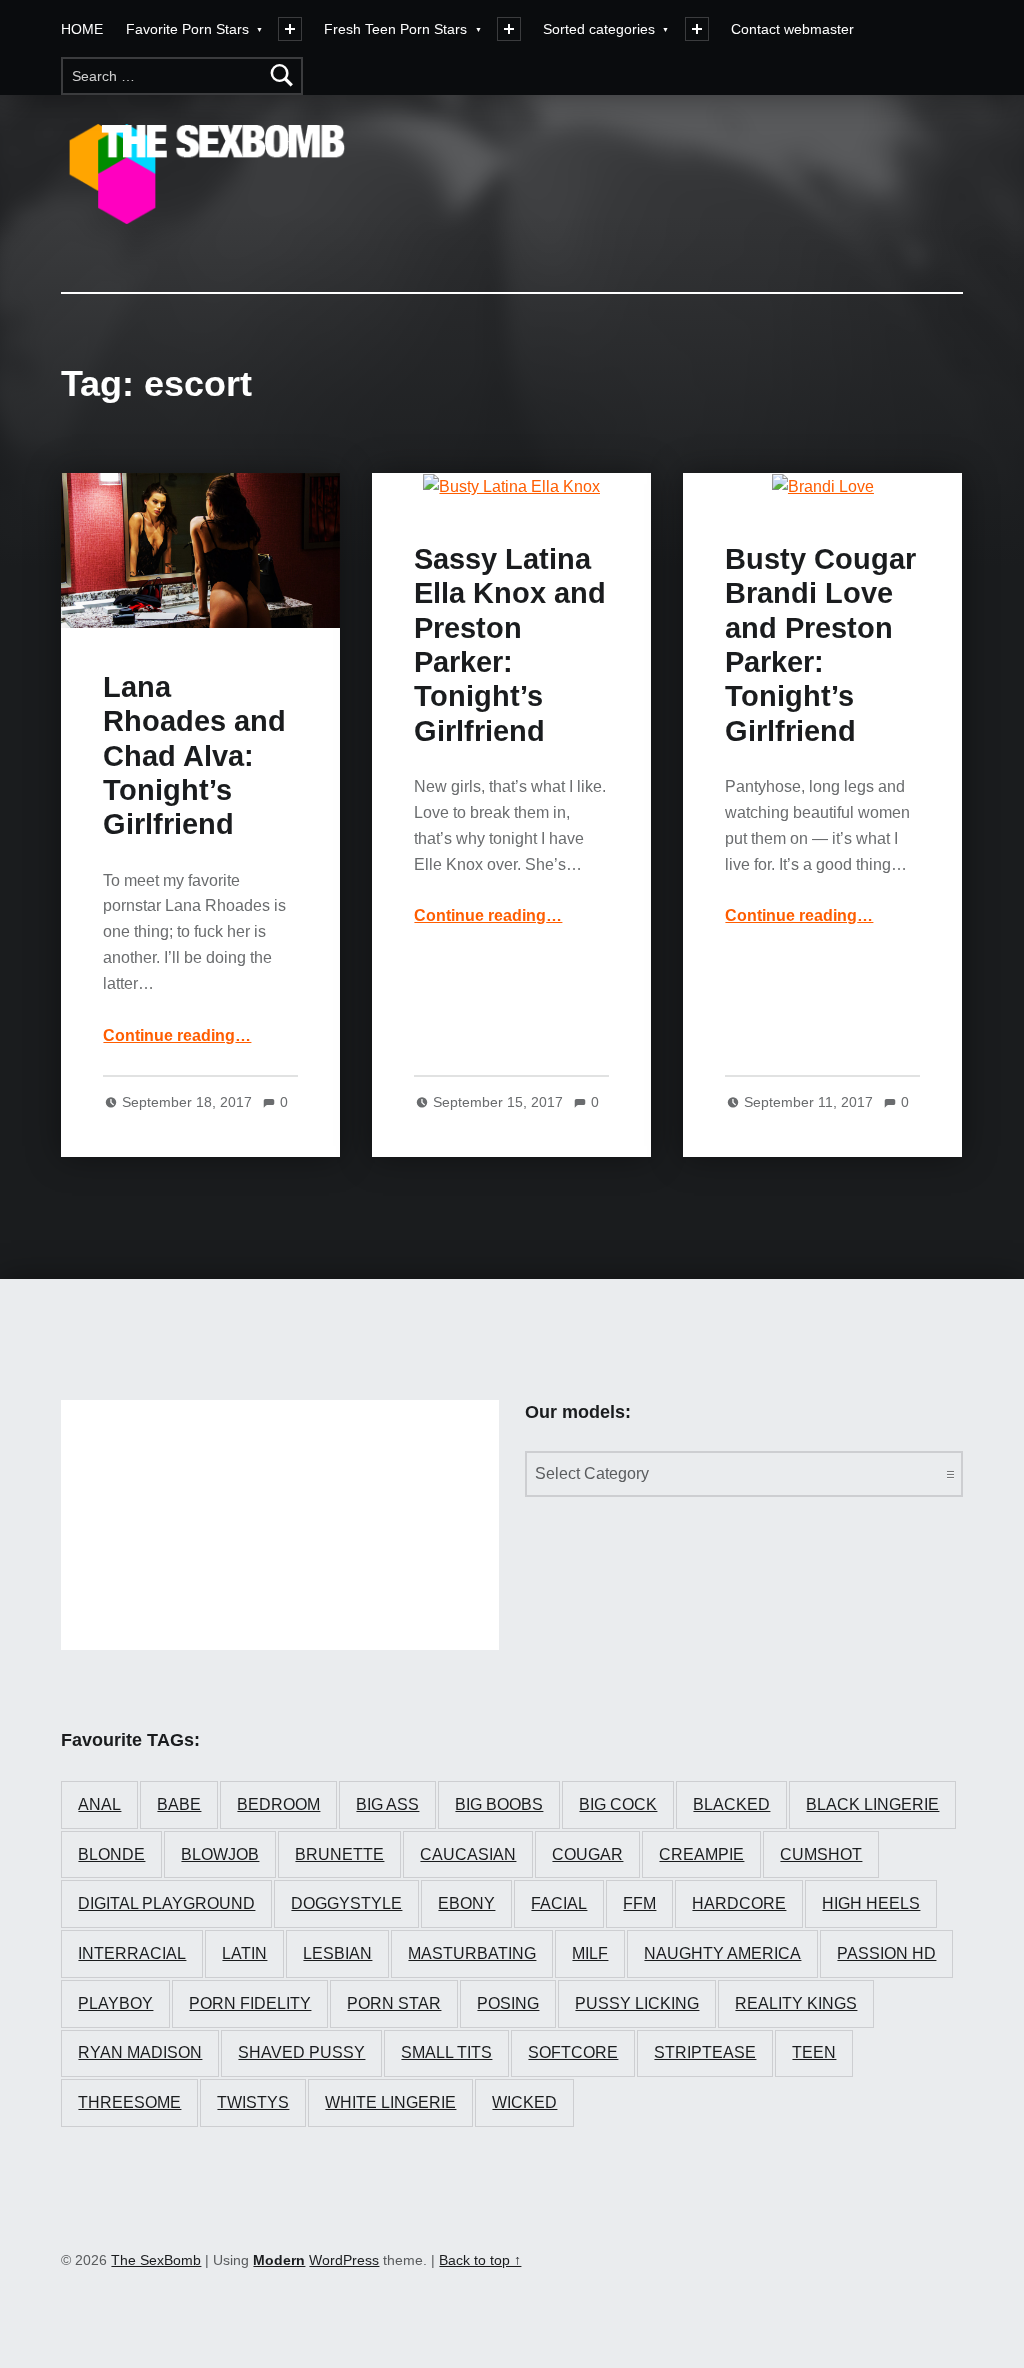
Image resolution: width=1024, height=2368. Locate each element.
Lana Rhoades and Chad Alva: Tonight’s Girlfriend (194, 755)
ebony (466, 1903)
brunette (339, 1854)
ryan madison (140, 2052)
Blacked (731, 1804)
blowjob (220, 1854)
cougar (587, 1854)
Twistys (253, 2102)
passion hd (886, 1953)
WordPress (344, 2260)
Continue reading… (177, 1035)
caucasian (468, 1854)
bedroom (278, 1804)
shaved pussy (301, 2052)
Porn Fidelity (250, 2003)
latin (244, 1953)
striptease (705, 2052)
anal (99, 1804)
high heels (871, 1903)
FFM (639, 1903)
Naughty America (722, 1953)
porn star (394, 2003)
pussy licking (637, 2003)
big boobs (499, 1804)
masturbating (472, 1953)
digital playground (166, 1903)
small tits (446, 2052)
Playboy (115, 2003)
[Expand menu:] (509, 29)
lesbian (337, 1953)
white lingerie (390, 2102)
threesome (129, 2102)
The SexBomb (156, 2260)
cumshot (821, 1854)
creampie (701, 1854)
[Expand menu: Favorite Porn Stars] (290, 29)
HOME (82, 29)
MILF (590, 1953)
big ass (387, 1804)
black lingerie (872, 1804)
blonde (111, 1854)
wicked (524, 2102)
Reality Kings (796, 2003)
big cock (618, 1804)
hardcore (739, 1903)
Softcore (573, 2052)
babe (179, 1804)
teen (814, 2052)
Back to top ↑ (480, 2260)
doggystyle (346, 1903)
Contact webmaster (792, 29)
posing (508, 2003)
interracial (132, 1953)
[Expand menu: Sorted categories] (697, 29)
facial (559, 1903)
